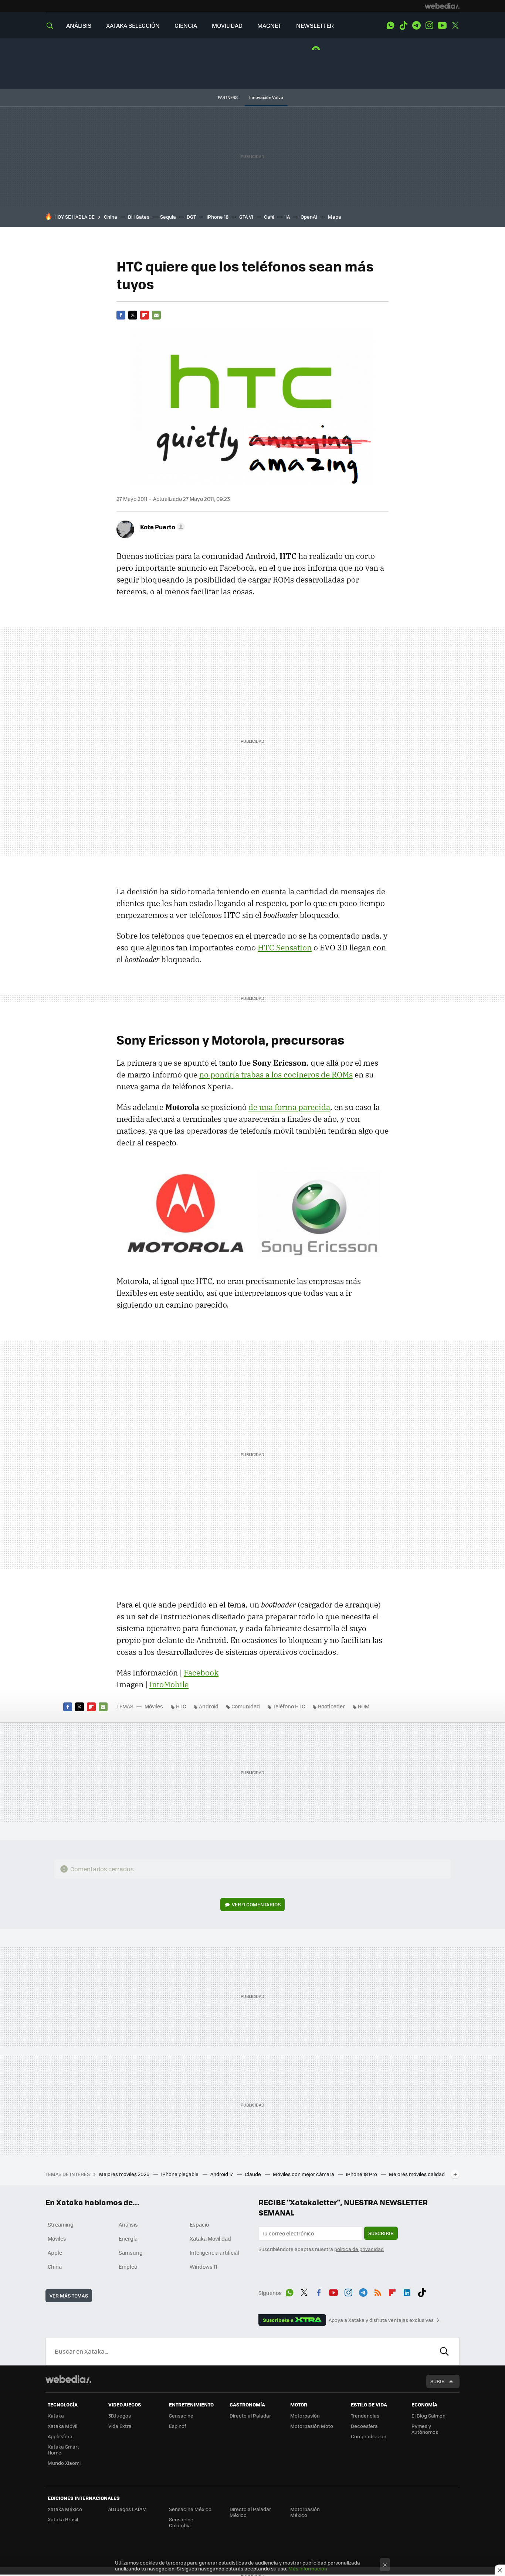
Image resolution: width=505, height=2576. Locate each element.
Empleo (128, 2266)
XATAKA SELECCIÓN (133, 25)
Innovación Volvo (266, 97)
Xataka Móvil (62, 2426)
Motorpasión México (305, 2512)
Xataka (56, 2416)
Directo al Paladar (250, 2416)
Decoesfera (364, 2426)
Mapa (335, 217)
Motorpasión (305, 2416)
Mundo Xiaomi (64, 2463)
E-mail (156, 315)
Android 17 (222, 2174)
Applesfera (60, 2436)
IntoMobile (169, 1684)
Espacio (199, 2224)
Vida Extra (120, 2426)
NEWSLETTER (315, 25)
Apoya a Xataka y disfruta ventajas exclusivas (381, 2320)
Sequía (168, 217)
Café (269, 217)
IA (288, 217)
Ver (256, 1904)
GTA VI (246, 217)
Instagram (429, 25)
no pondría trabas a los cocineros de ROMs (276, 1075)
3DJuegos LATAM (128, 2509)
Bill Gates (139, 217)
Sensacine (181, 2416)
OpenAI (309, 217)
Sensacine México (190, 2509)
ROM (364, 1706)
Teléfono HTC (289, 1706)
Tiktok (403, 25)
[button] (161, 527)
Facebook (121, 315)
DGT (191, 217)
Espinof (177, 2426)
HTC (181, 1706)
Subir (438, 2381)
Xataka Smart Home (63, 2449)
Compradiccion (369, 2436)
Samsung (131, 2252)
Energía (128, 2238)
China (111, 217)
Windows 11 (204, 2266)
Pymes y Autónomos (425, 2429)
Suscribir (381, 2233)
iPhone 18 (218, 217)
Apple (55, 2252)
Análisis (128, 2224)
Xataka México (65, 2509)
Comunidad (246, 1706)
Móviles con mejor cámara (304, 2174)
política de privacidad (359, 2249)
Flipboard (145, 315)
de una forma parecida (289, 1107)
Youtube (442, 25)
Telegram (416, 25)
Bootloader (331, 1706)
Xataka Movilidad (210, 2238)
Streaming (61, 2224)
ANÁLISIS (79, 25)
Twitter (455, 25)
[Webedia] (442, 6)
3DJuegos (120, 2416)
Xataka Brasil (63, 2519)
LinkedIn (407, 2292)
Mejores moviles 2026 (125, 2174)
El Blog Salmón (428, 2416)
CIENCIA (186, 25)
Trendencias (365, 2416)
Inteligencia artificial (214, 2252)
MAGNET (269, 25)
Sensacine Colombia (181, 2522)
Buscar (444, 2351)
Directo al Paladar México (250, 2512)
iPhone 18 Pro (362, 2174)
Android (209, 1706)
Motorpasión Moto (312, 2426)
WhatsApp (390, 25)
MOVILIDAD (227, 25)
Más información (308, 2568)
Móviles (154, 1706)
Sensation (285, 947)
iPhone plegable (180, 2174)
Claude (253, 2174)
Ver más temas (69, 2295)
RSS (378, 2292)
